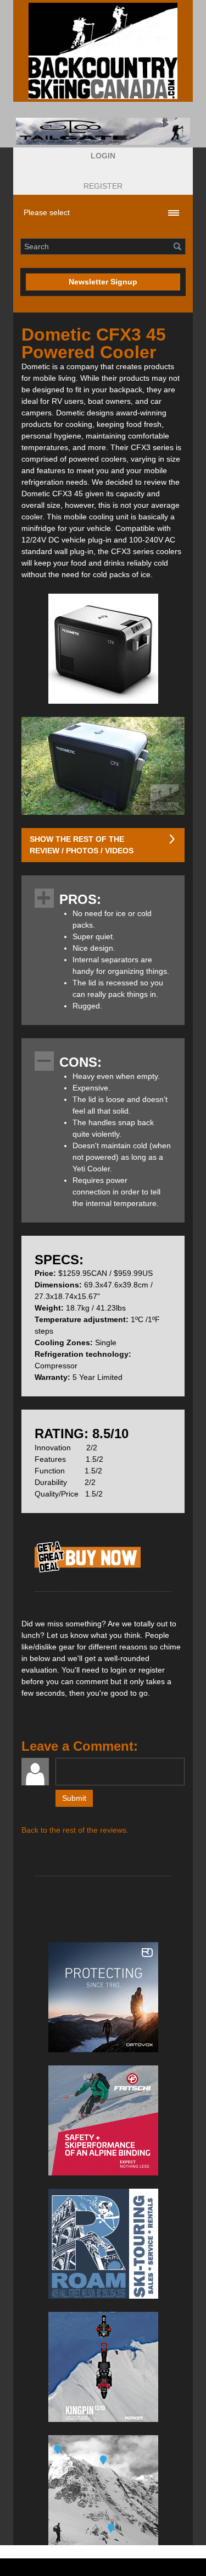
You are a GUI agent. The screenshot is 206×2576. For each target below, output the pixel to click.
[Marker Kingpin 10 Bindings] (103, 2367)
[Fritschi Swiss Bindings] (103, 2120)
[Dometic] (88, 1572)
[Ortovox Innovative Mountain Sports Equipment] (103, 1997)
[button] (103, 156)
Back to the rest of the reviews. (75, 1830)
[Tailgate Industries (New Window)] (103, 131)
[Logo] (103, 51)
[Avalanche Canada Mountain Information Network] (103, 2490)
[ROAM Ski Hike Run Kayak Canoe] (103, 2244)
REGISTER (103, 186)
